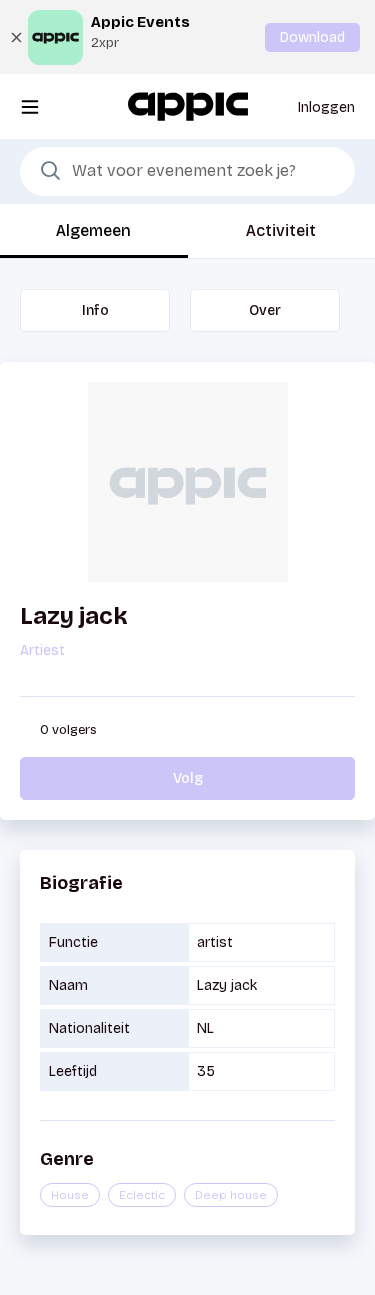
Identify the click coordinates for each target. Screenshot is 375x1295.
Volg (188, 778)
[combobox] (187, 172)
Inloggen (326, 107)
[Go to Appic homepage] (188, 105)
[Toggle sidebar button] (30, 106)
